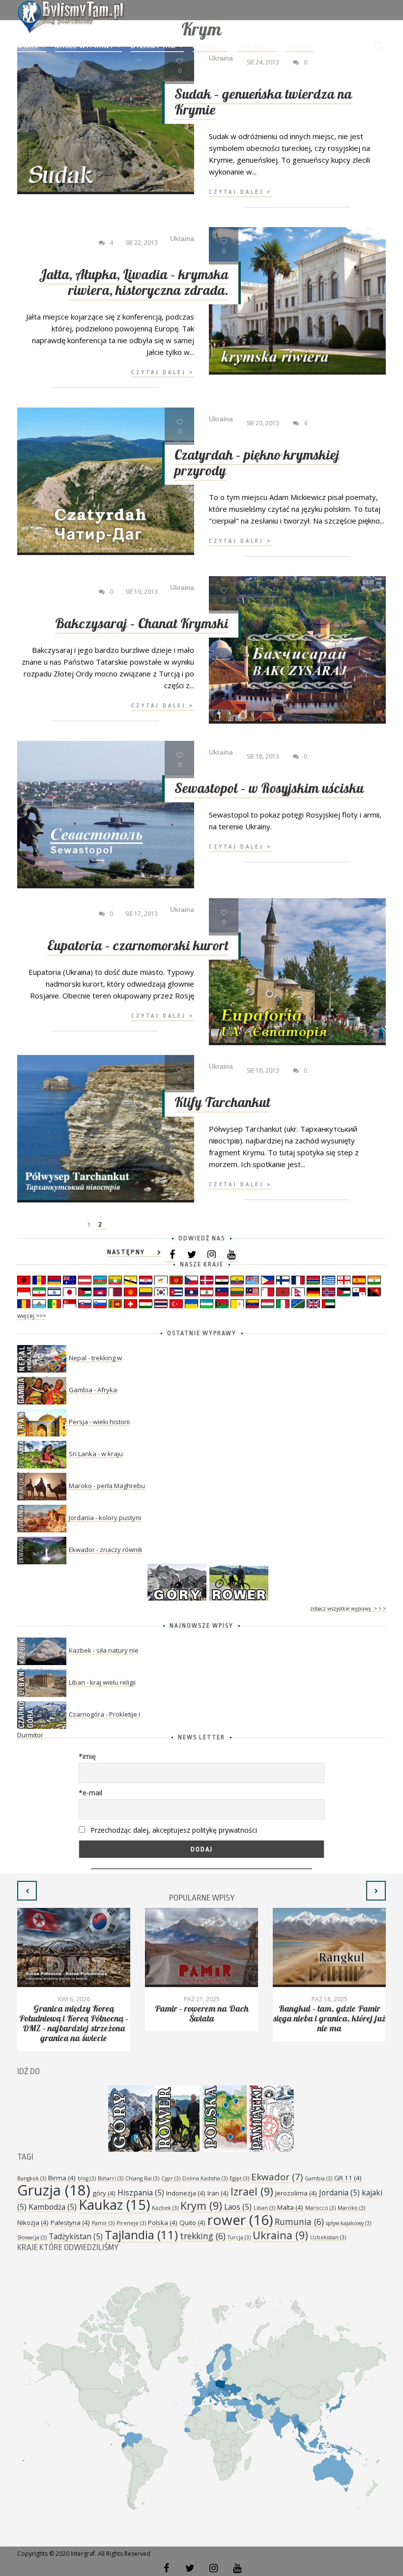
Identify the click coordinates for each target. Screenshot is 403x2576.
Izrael (252, 2191)
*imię (87, 1756)
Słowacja (32, 2237)
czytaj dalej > (240, 192)
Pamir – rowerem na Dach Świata (202, 2014)
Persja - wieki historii (99, 1422)
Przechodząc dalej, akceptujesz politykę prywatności (173, 1830)
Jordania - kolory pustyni (105, 1518)
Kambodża (53, 2207)
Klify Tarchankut (222, 1103)
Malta (290, 2207)
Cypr (171, 2178)
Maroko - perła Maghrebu (107, 1486)
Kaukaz (114, 2205)
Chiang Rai (142, 2178)
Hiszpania (141, 2193)
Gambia (318, 2178)
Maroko (351, 2208)
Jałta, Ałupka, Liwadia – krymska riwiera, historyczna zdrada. (134, 283)
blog (87, 2178)
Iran (218, 2193)
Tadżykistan (76, 2236)
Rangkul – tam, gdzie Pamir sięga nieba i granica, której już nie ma (330, 2019)
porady (300, 46)
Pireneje (131, 2223)
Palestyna (70, 2223)
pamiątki (253, 46)
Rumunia (299, 2222)
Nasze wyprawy (85, 46)
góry (104, 2193)
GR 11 (348, 2178)
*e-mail (90, 1793)
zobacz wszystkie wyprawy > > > (348, 1609)
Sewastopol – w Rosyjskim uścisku (269, 789)
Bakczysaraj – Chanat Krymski (142, 624)
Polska (206, 46)
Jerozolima (296, 2193)
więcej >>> (32, 1316)
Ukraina (280, 2235)
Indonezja (186, 2193)
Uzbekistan (328, 2237)
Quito (192, 2223)
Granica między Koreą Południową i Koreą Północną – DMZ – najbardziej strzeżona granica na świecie (74, 2024)
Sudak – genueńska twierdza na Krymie (263, 102)
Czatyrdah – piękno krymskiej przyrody (257, 463)
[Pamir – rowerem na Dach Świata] (201, 1947)
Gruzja (54, 2190)
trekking (203, 2236)
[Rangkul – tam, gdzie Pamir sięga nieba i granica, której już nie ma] (329, 1947)
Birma (62, 2178)
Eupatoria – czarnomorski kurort (138, 946)
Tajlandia (141, 2235)
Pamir (103, 2223)
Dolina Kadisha (205, 2178)
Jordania (339, 2193)
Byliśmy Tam (153, 46)
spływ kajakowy (348, 2223)
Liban (264, 2208)
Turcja (239, 2237)
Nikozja (33, 2223)
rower (240, 2220)
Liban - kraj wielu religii (102, 1682)
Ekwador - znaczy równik (106, 1550)
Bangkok (32, 2178)
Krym (201, 2206)
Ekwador (277, 2177)
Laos (238, 2207)
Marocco (320, 2208)
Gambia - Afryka (93, 1390)
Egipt (239, 2178)
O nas (28, 46)
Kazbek (165, 2208)
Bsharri (111, 2178)
